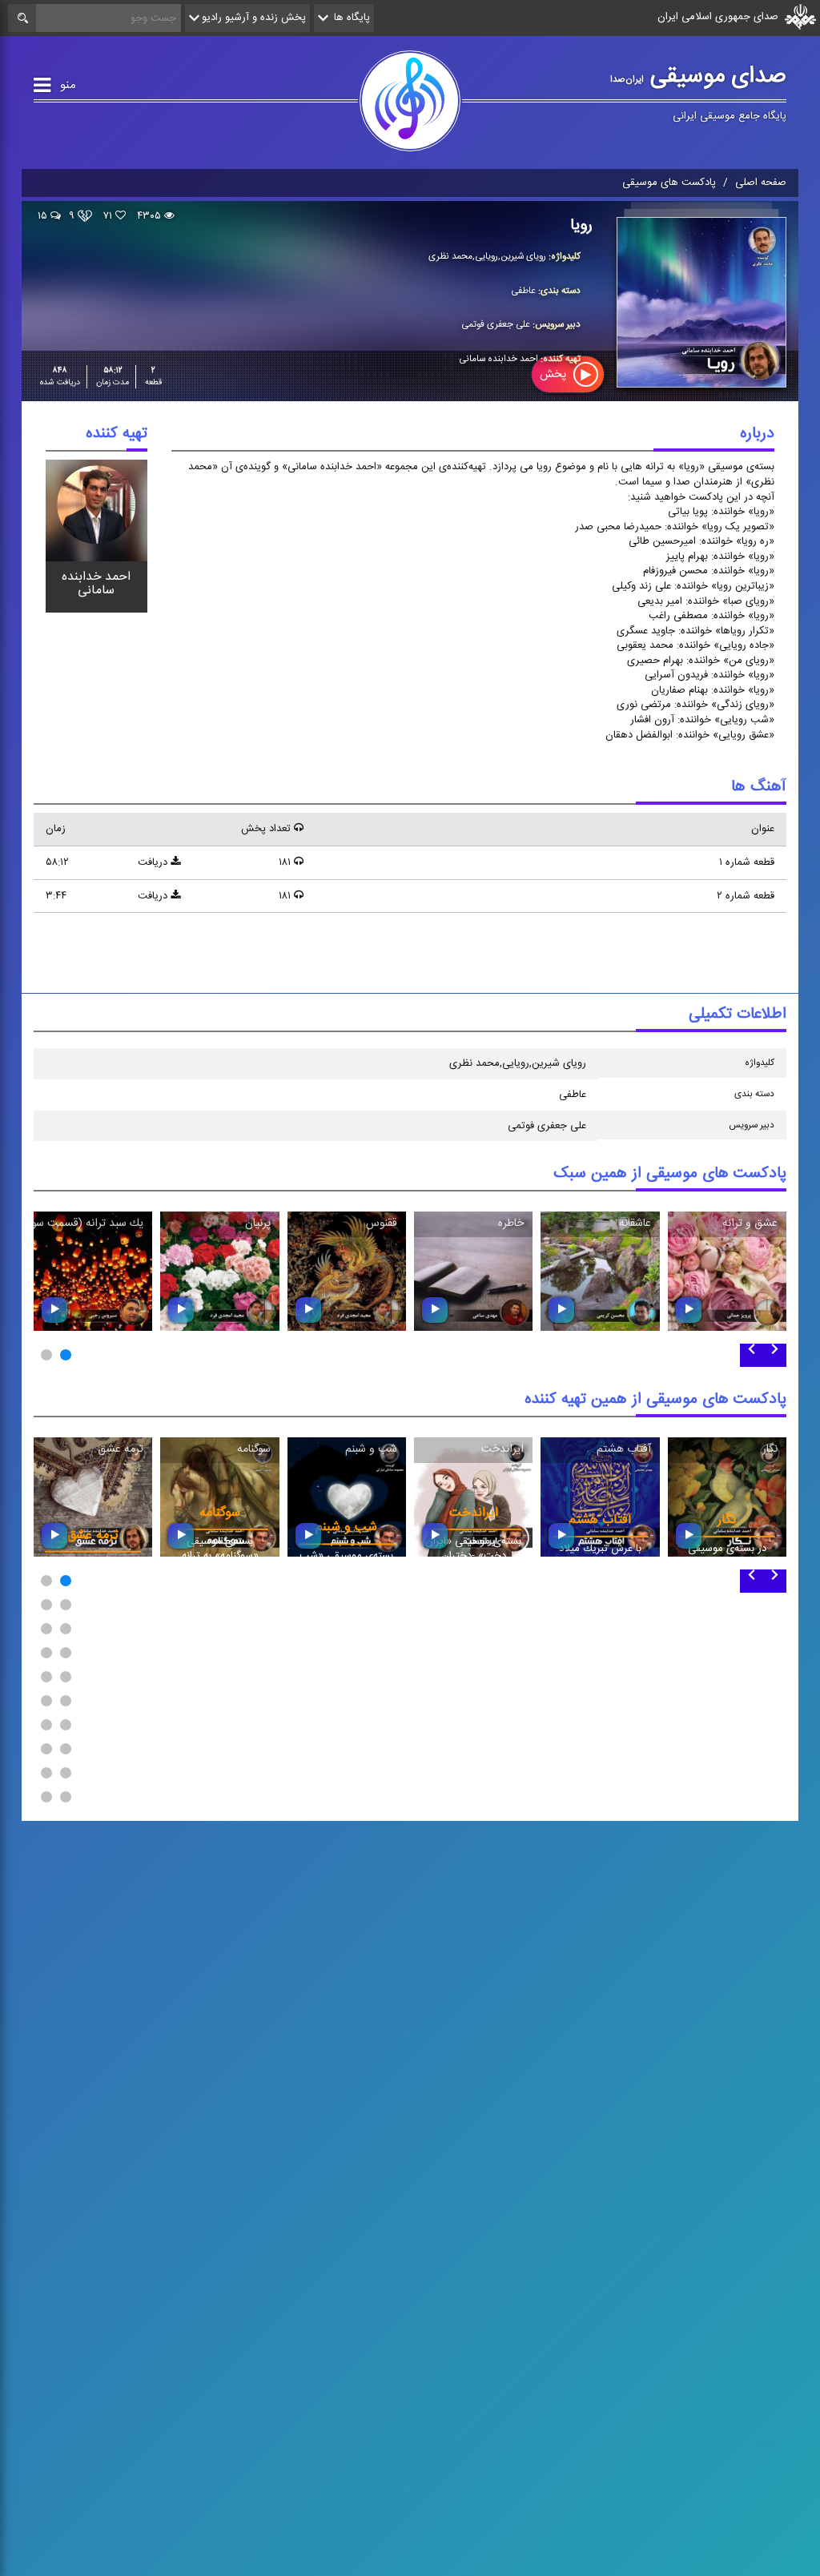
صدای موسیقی (698, 76)
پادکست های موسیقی (669, 183)
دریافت (154, 862)
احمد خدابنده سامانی (96, 583)
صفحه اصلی (761, 183)
